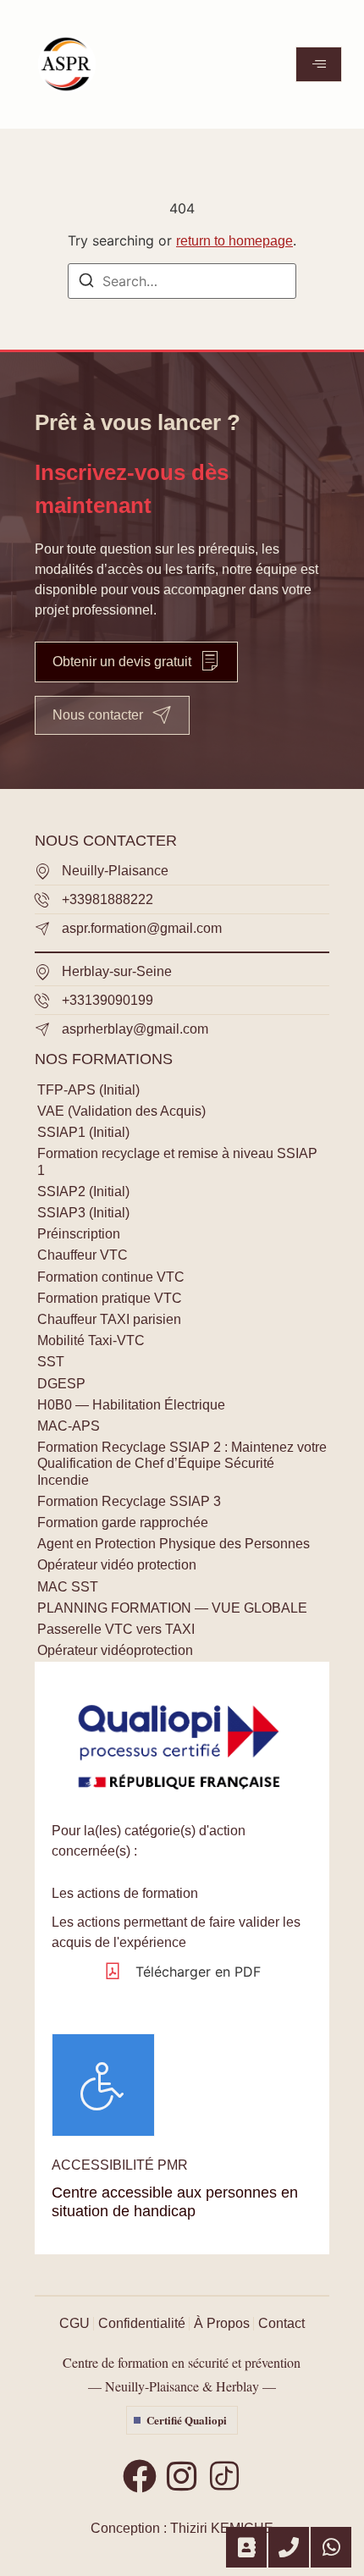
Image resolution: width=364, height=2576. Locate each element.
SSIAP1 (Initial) (83, 1132)
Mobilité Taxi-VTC (91, 1340)
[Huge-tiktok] (224, 2476)
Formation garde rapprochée (123, 1522)
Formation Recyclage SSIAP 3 (129, 1501)
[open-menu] (319, 64)
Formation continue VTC (111, 1277)
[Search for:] (182, 281)
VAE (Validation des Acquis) (121, 1111)
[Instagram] (182, 2476)
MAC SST (68, 1587)
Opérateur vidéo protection (117, 1565)
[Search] (86, 283)
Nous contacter (98, 715)
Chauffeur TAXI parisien (109, 1319)
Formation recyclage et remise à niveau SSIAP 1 (177, 1161)
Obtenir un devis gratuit (122, 662)
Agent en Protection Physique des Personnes (174, 1544)
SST (51, 1362)
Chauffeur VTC (83, 1255)
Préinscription (79, 1234)
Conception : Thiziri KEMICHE (182, 2528)
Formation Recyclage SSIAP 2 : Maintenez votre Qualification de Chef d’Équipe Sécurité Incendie (182, 1463)
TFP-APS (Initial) (88, 1090)
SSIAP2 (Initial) (83, 1191)
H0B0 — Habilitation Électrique (131, 1405)
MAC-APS (69, 1426)
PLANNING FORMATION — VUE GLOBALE (172, 1608)
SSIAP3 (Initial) (83, 1213)
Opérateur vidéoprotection (115, 1650)
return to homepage (234, 241)
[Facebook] (140, 2476)
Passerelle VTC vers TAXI (116, 1629)
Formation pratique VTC (110, 1298)
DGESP (61, 1384)
